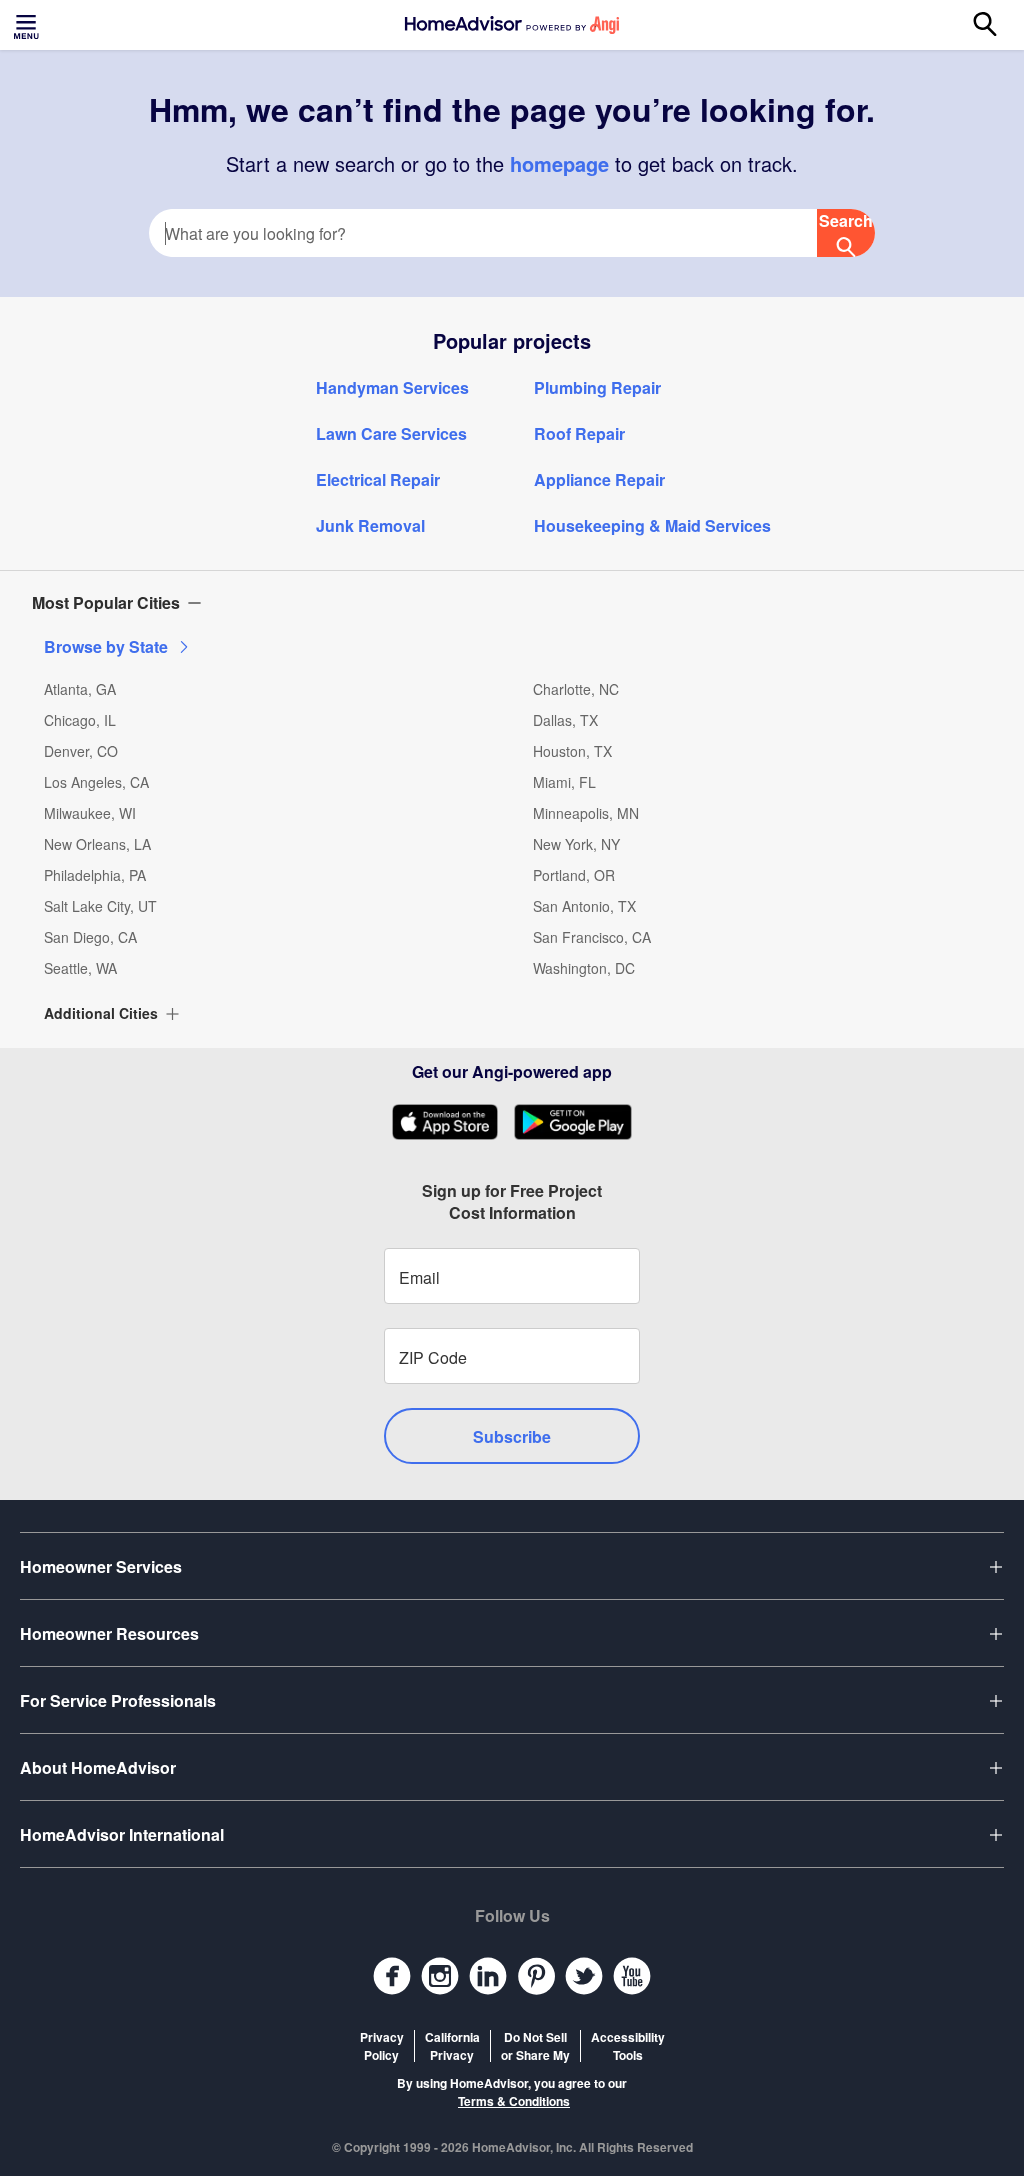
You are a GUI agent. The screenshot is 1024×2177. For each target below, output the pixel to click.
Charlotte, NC (576, 689)
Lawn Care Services (391, 433)
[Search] (996, 25)
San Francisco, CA (592, 937)
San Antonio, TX (584, 906)
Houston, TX (572, 751)
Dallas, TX (565, 720)
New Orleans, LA (97, 844)
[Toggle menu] (28, 25)
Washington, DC (584, 968)
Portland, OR (574, 875)
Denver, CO (81, 751)
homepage (559, 163)
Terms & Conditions (514, 2101)
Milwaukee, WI (90, 813)
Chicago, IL (80, 720)
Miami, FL (564, 782)
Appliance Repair (599, 479)
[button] (512, 603)
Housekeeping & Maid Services (652, 525)
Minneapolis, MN (586, 813)
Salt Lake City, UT (100, 906)
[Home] (512, 25)
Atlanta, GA (80, 689)
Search (846, 220)
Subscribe (512, 1436)
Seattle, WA (80, 968)
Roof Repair (579, 433)
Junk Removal (370, 525)
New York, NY (576, 844)
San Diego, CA (90, 937)
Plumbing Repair (597, 387)
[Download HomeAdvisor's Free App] (452, 1122)
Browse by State (106, 646)
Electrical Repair (378, 479)
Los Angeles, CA (96, 782)
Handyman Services (392, 387)
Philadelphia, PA (95, 875)
